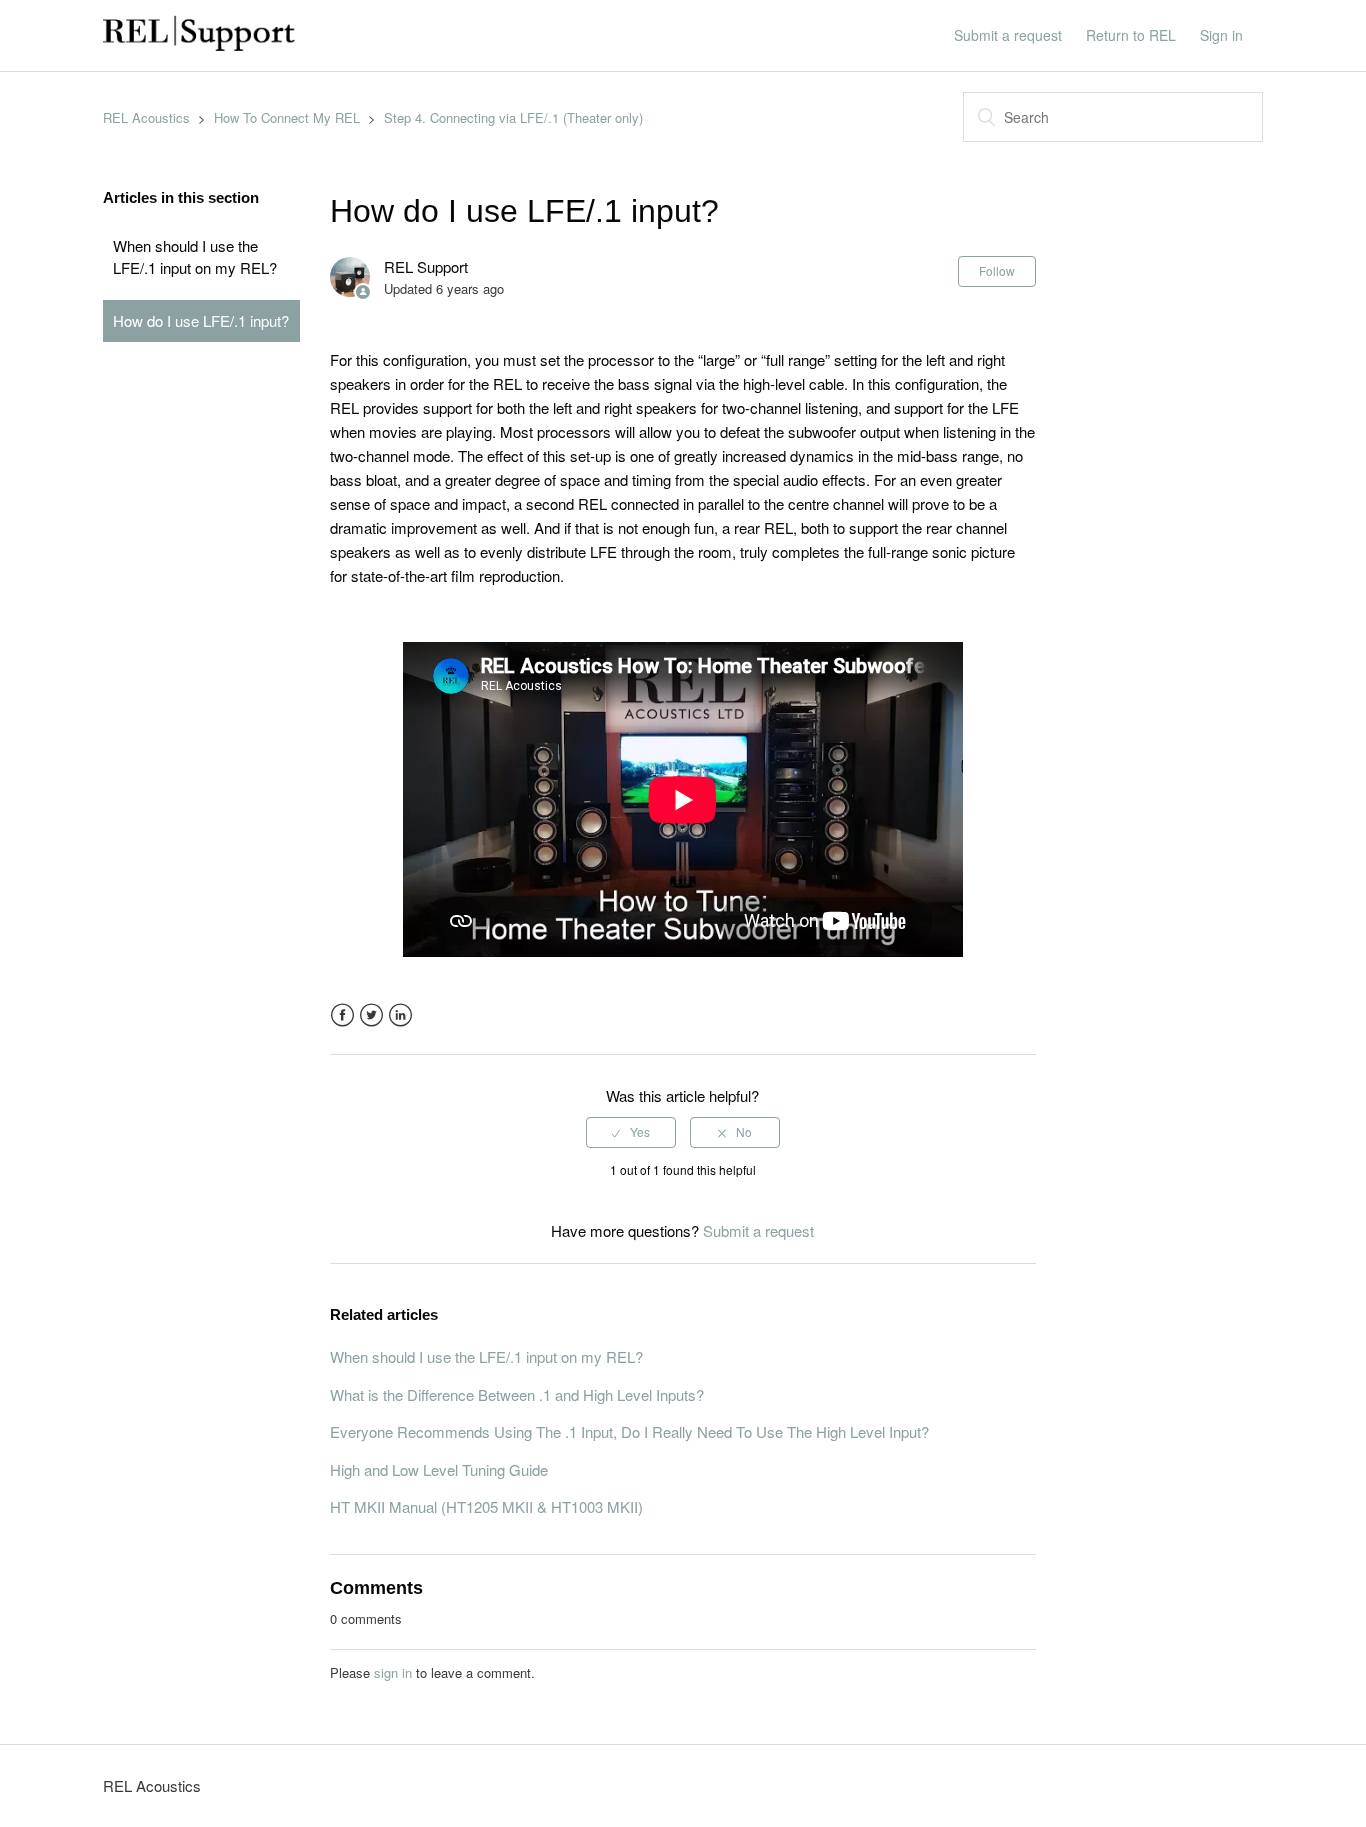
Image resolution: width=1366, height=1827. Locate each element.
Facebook (342, 1015)
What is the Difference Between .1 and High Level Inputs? (517, 1394)
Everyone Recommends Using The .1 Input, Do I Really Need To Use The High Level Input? (629, 1431)
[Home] (199, 44)
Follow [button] (997, 270)
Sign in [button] (1221, 35)
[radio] (631, 1132)
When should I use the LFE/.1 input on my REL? (195, 257)
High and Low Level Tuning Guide (439, 1469)
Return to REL (1131, 35)
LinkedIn (400, 1015)
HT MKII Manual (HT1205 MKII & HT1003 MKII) (486, 1506)
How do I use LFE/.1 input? (201, 320)
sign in (393, 1672)
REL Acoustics (146, 117)
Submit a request (1008, 35)
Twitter (371, 1015)
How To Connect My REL (287, 117)
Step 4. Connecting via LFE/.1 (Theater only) (513, 117)
